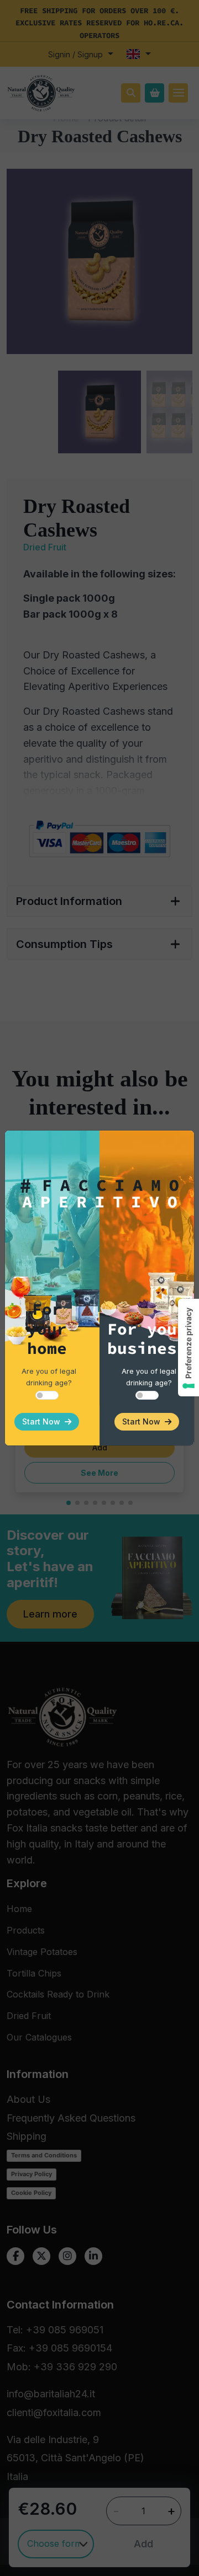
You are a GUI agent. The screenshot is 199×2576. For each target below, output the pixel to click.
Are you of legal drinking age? (49, 1377)
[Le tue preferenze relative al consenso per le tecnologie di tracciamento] (188, 1348)
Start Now (43, 1421)
